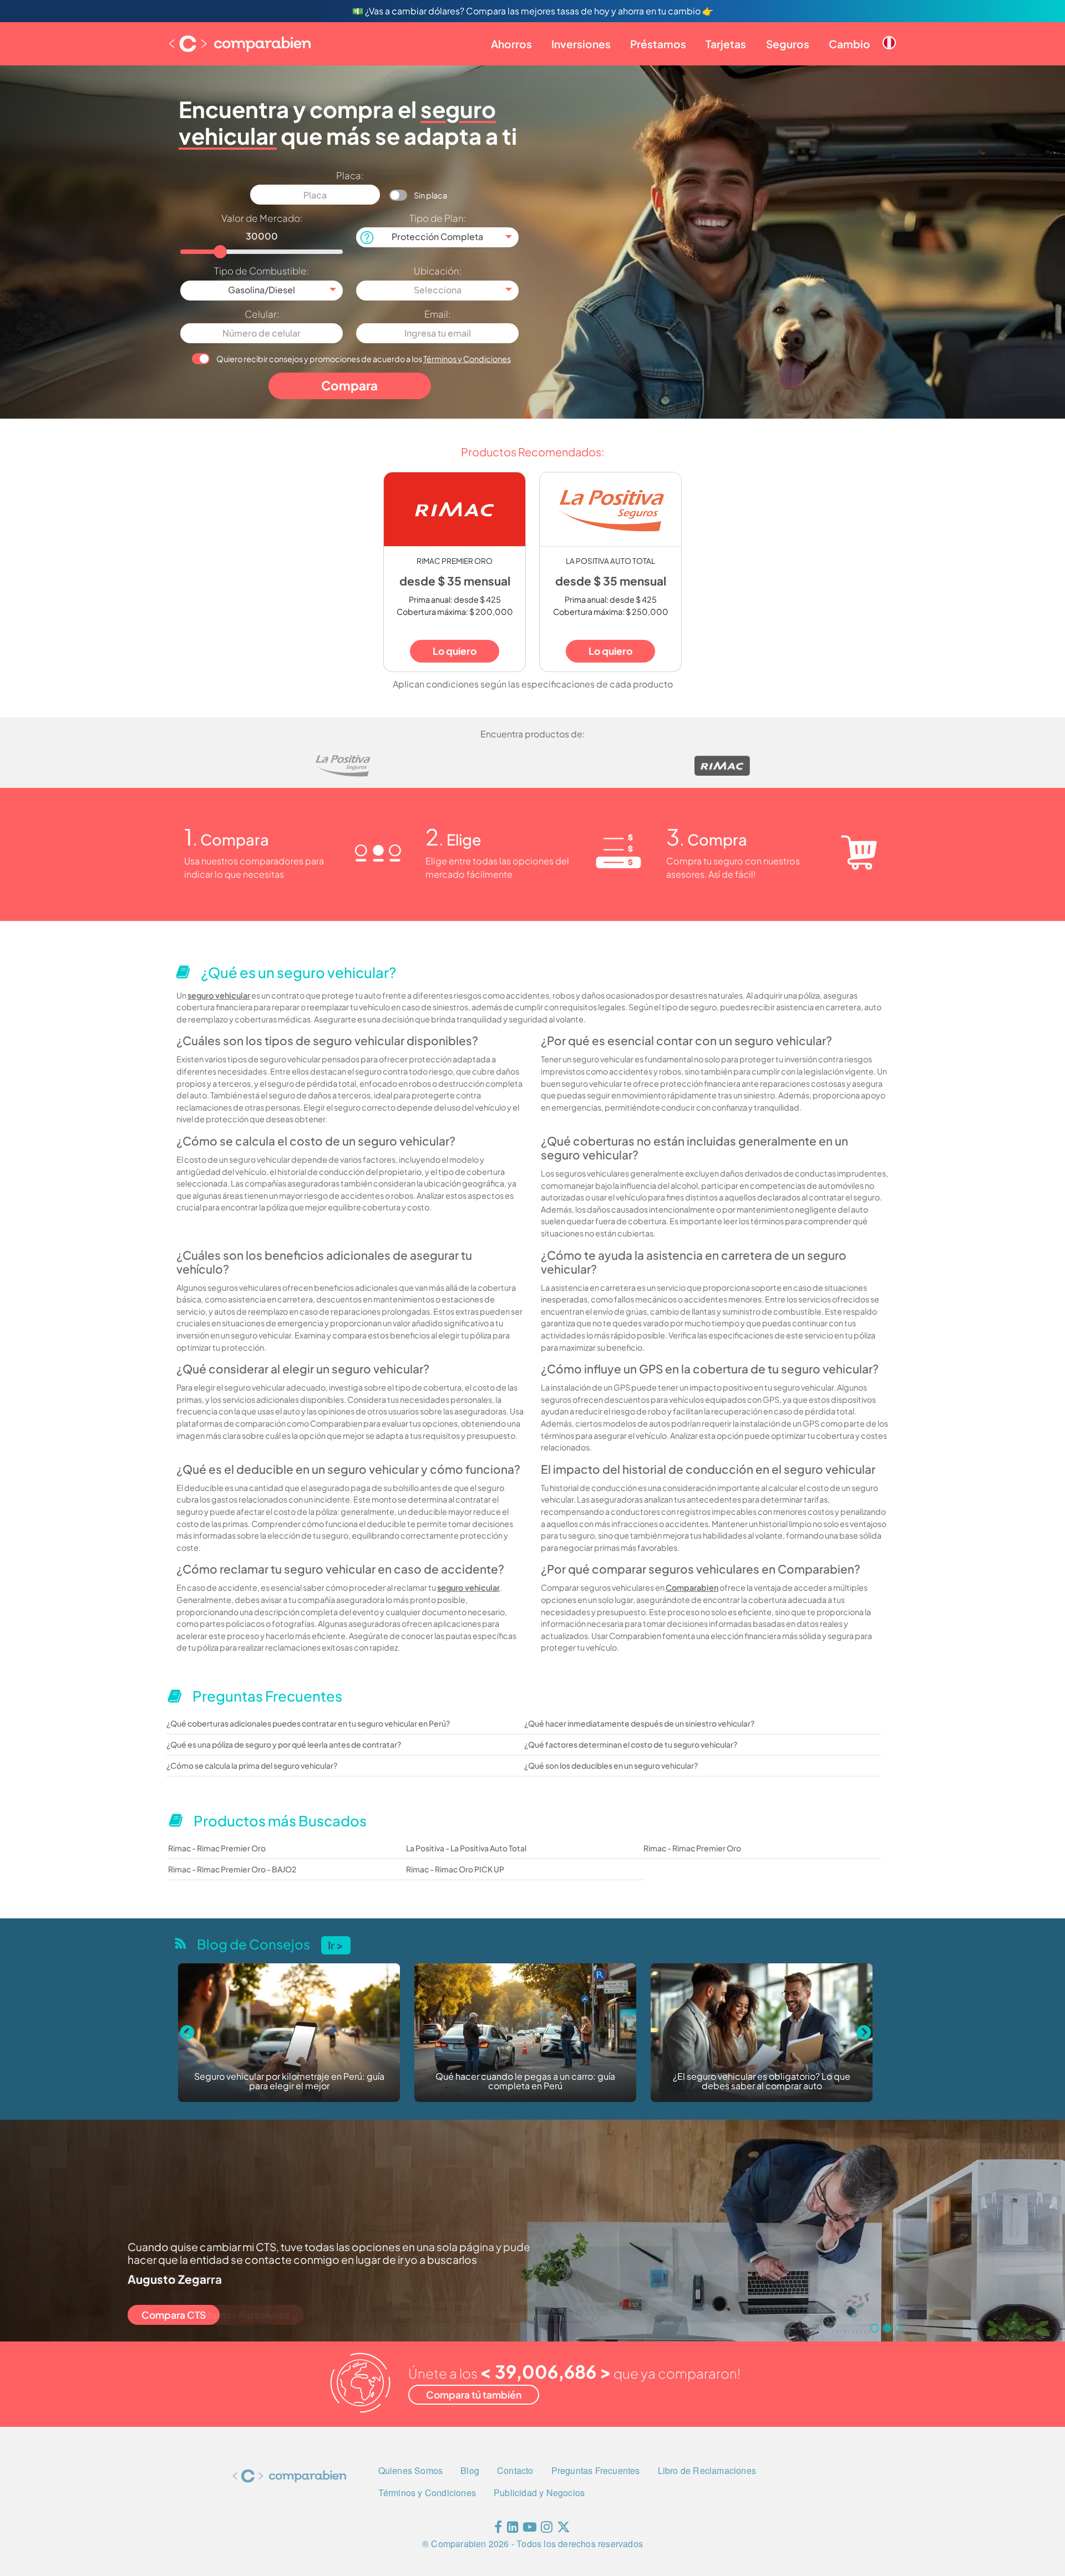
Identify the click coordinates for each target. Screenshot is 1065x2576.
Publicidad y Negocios (539, 2493)
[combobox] (437, 237)
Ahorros (511, 44)
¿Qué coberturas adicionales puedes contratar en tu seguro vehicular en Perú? (308, 1723)
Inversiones (581, 44)
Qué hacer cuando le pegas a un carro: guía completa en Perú (289, 2082)
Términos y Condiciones (467, 359)
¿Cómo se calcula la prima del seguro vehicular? (252, 1765)
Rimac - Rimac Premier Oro (217, 1848)
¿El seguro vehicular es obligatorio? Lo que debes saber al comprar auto (525, 2082)
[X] (564, 2529)
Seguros (788, 44)
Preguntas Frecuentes (596, 2470)
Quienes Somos (411, 2470)
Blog (470, 2470)
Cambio (850, 44)
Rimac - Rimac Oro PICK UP (455, 1869)
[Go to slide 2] (887, 2328)
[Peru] (889, 34)
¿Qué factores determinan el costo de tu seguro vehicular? (631, 1744)
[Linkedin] (513, 2529)
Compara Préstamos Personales (215, 2315)
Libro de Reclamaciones (707, 2470)
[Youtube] (530, 2529)
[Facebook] (498, 2529)
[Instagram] (547, 2529)
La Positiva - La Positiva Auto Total (466, 1848)
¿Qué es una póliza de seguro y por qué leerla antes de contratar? (284, 1744)
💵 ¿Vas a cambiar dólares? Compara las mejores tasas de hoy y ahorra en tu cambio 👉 (533, 11)
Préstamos (658, 44)
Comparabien (692, 1587)
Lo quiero (455, 651)
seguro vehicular (219, 995)
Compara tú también (474, 2395)
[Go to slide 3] (899, 2328)
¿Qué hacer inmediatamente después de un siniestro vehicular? (639, 1723)
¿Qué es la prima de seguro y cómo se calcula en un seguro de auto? (762, 2082)
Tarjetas (726, 44)
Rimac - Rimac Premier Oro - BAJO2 (232, 1869)
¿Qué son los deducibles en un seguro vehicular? (611, 1765)
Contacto (515, 2470)
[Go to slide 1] (875, 2328)
